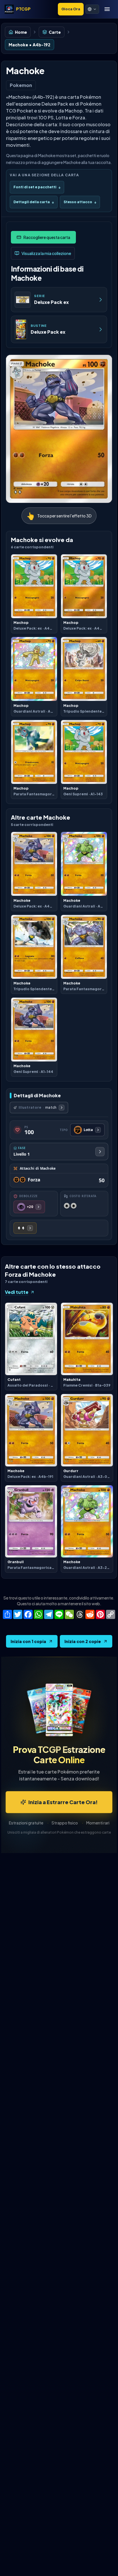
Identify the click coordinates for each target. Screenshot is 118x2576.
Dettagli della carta (34, 202)
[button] (92, 9)
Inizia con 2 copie (83, 1641)
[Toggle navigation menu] (107, 9)
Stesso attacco (80, 202)
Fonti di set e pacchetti (37, 187)
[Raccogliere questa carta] (43, 237)
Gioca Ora (71, 9)
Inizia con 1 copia (28, 1641)
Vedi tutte (17, 1292)
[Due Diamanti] (25, 1228)
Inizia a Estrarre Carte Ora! (63, 1802)
